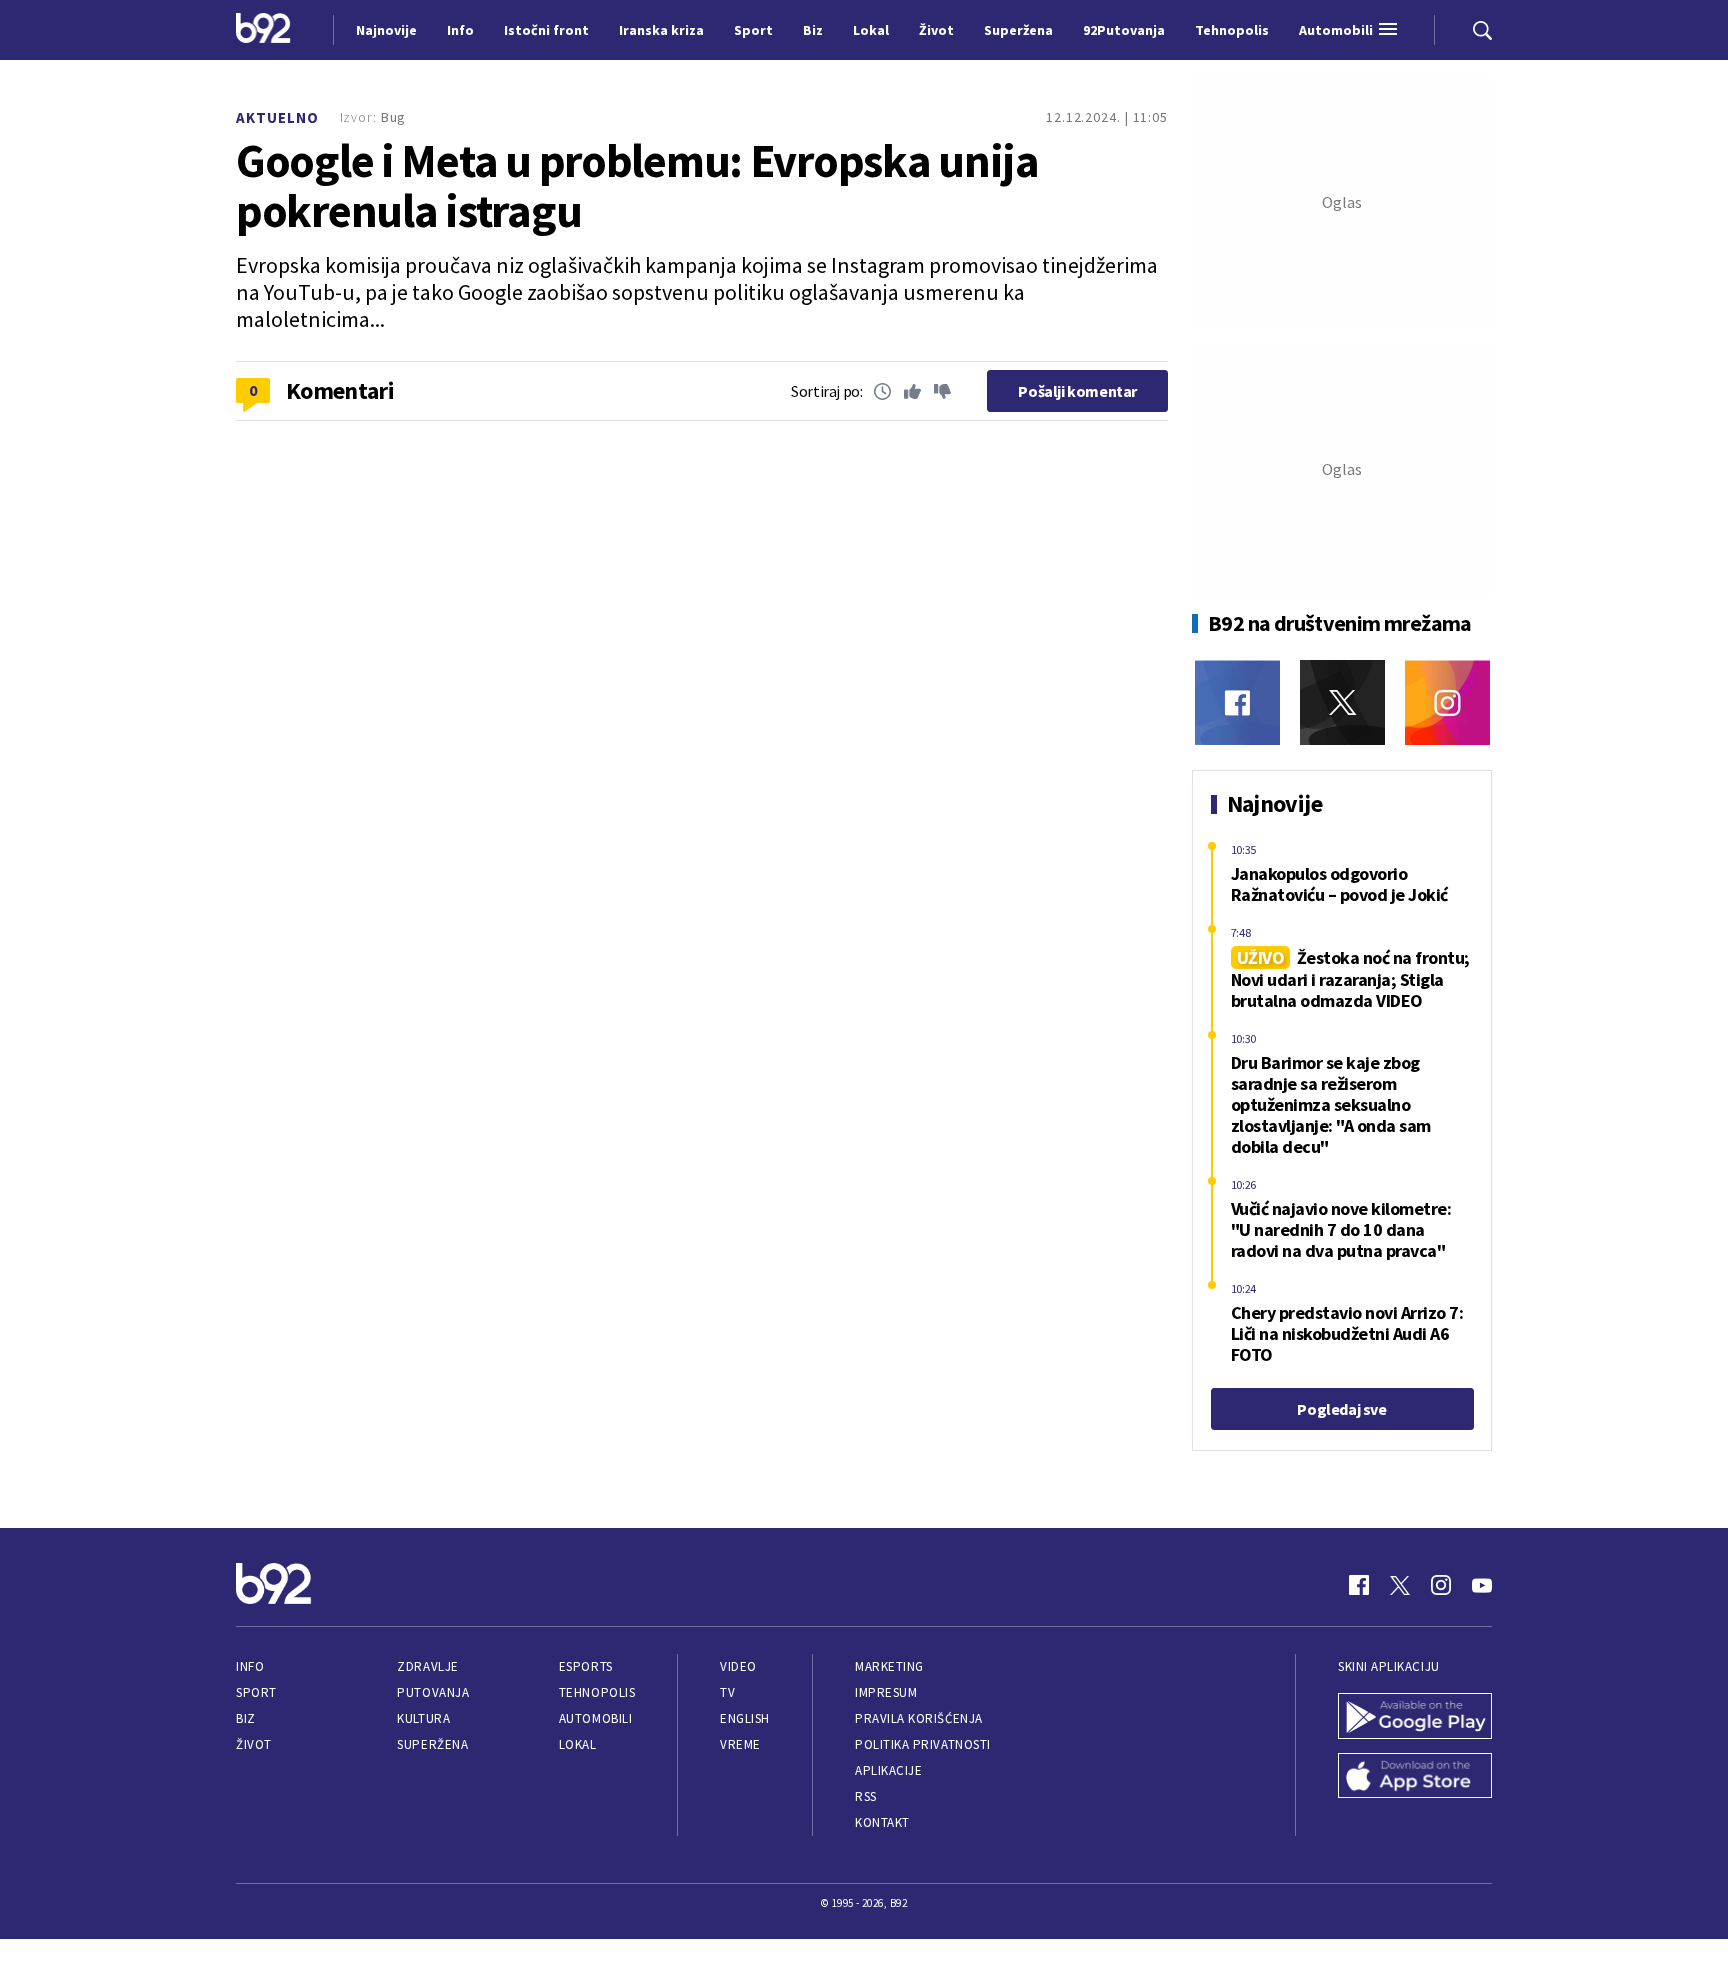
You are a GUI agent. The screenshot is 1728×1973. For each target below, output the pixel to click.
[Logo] (263, 30)
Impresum (886, 1692)
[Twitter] (1342, 702)
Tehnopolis (597, 1692)
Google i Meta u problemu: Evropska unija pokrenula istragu (637, 186)
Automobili (595, 1718)
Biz (246, 1718)
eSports (586, 1666)
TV (727, 1692)
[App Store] (1415, 1778)
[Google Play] (1415, 1718)
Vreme (740, 1744)
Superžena (432, 1744)
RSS (866, 1796)
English (745, 1718)
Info (250, 1666)
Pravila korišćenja (919, 1718)
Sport (256, 1692)
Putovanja (433, 1692)
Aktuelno (277, 117)
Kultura (423, 1718)
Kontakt (882, 1822)
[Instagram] (1447, 702)
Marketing (889, 1666)
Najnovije (386, 30)
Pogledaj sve (1341, 1409)
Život (254, 1744)
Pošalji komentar (1077, 391)
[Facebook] (1237, 702)
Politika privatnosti (923, 1744)
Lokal (578, 1744)
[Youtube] (1482, 1585)
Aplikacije (888, 1770)
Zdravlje (427, 1666)
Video (738, 1666)
